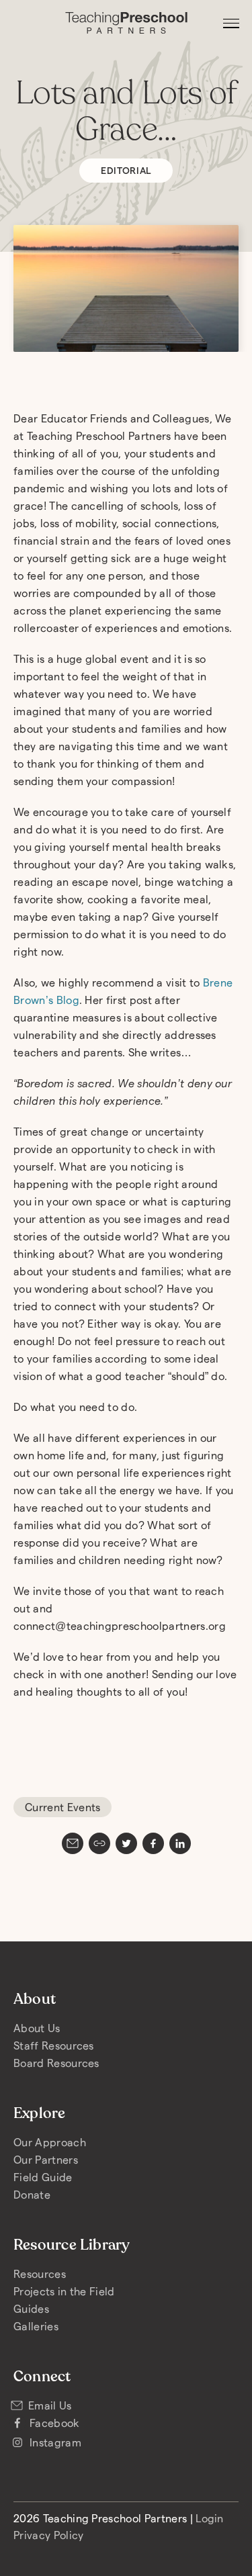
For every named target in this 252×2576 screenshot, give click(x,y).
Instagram (55, 2442)
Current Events (62, 1807)
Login (210, 2518)
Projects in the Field (64, 2291)
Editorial (126, 170)
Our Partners (46, 2159)
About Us (37, 2028)
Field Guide (43, 2177)
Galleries (36, 2326)
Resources (40, 2273)
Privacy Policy (48, 2535)
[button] (231, 24)
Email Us (50, 2405)
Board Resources (56, 2063)
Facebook (55, 2423)
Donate (32, 2194)
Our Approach (50, 2142)
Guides (31, 2308)
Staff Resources (54, 2045)
